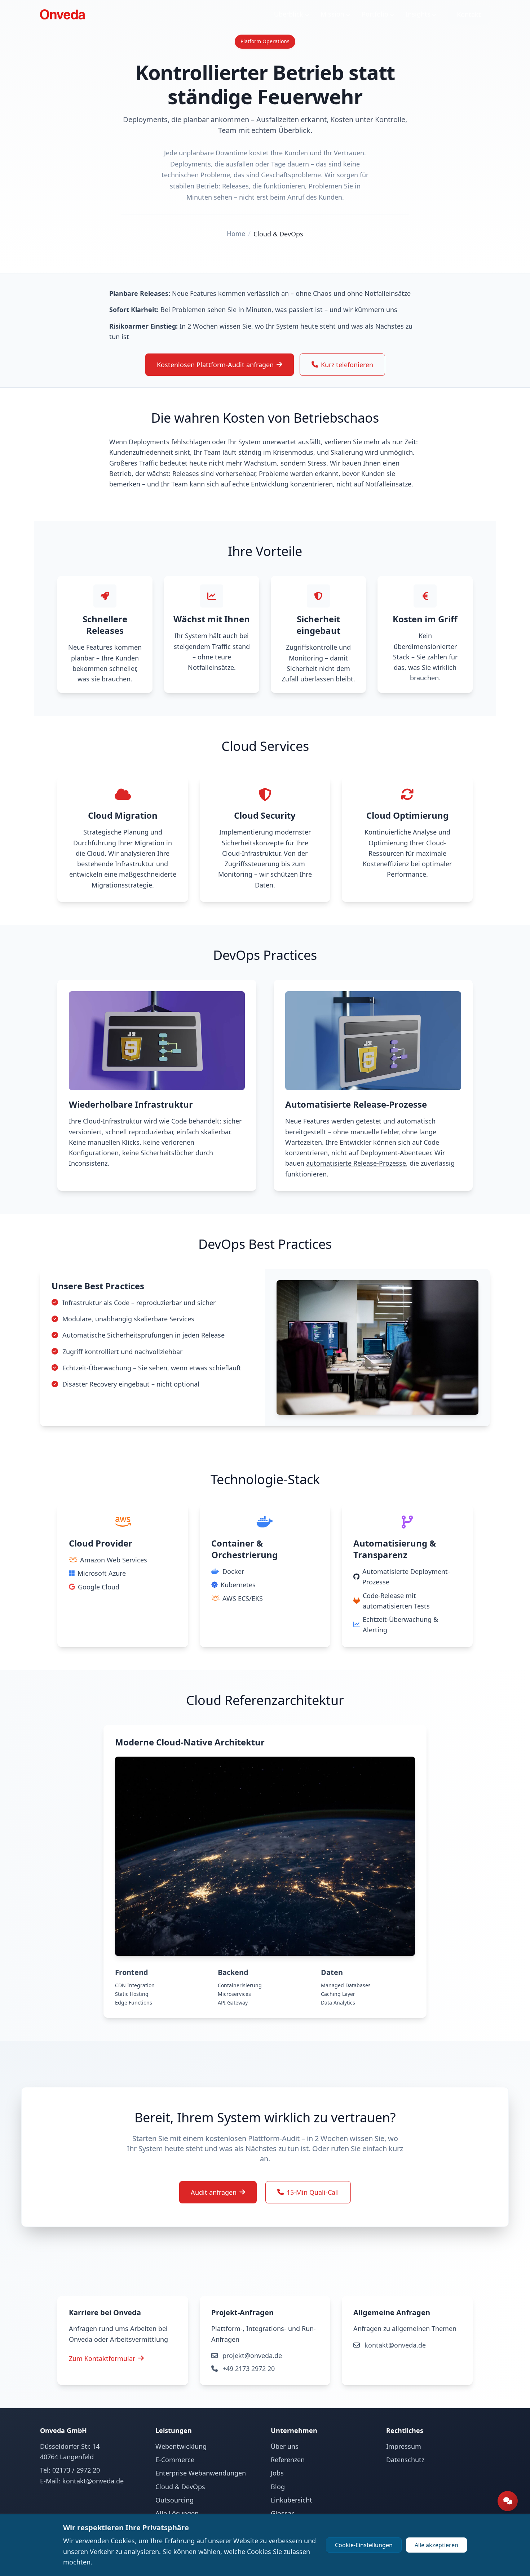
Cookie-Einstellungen (364, 2545)
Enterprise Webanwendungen (201, 2473)
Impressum (404, 2446)
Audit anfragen (214, 2192)
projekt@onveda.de (251, 2355)
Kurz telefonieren (347, 365)
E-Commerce (175, 2460)
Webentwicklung (181, 2446)
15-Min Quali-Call (313, 2192)
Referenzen (288, 2460)
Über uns (285, 2446)
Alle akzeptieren (436, 2545)
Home (236, 233)
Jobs (277, 2473)
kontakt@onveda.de (394, 2345)
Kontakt (469, 14)
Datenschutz (405, 2460)
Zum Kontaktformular (102, 2358)
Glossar (282, 2513)
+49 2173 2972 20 (248, 2368)
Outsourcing (175, 2500)
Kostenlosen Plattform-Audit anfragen (215, 365)
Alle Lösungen (177, 2513)
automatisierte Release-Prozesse (356, 1163)
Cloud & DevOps (278, 234)
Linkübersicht (291, 2500)
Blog (278, 2487)
